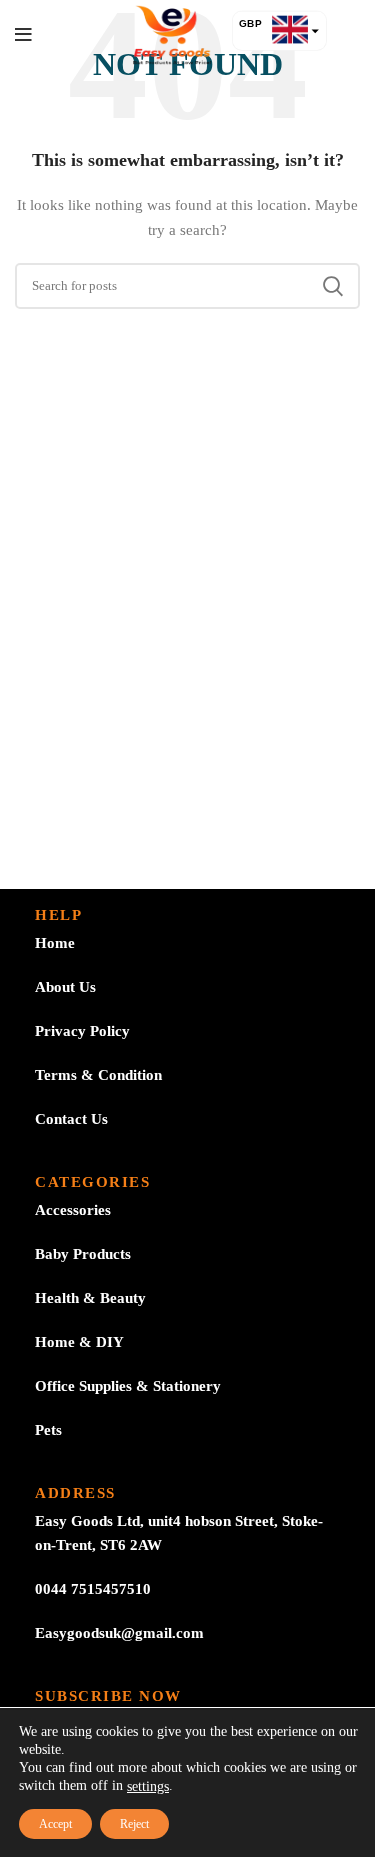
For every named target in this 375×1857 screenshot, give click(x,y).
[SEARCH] (333, 286)
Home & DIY (79, 1342)
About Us (65, 987)
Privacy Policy (82, 1031)
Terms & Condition (98, 1075)
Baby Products (83, 1254)
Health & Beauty (90, 1298)
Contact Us (71, 1119)
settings (148, 1786)
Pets (48, 1430)
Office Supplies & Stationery (128, 1386)
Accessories (73, 1210)
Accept (55, 1824)
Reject (134, 1824)
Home (55, 943)
